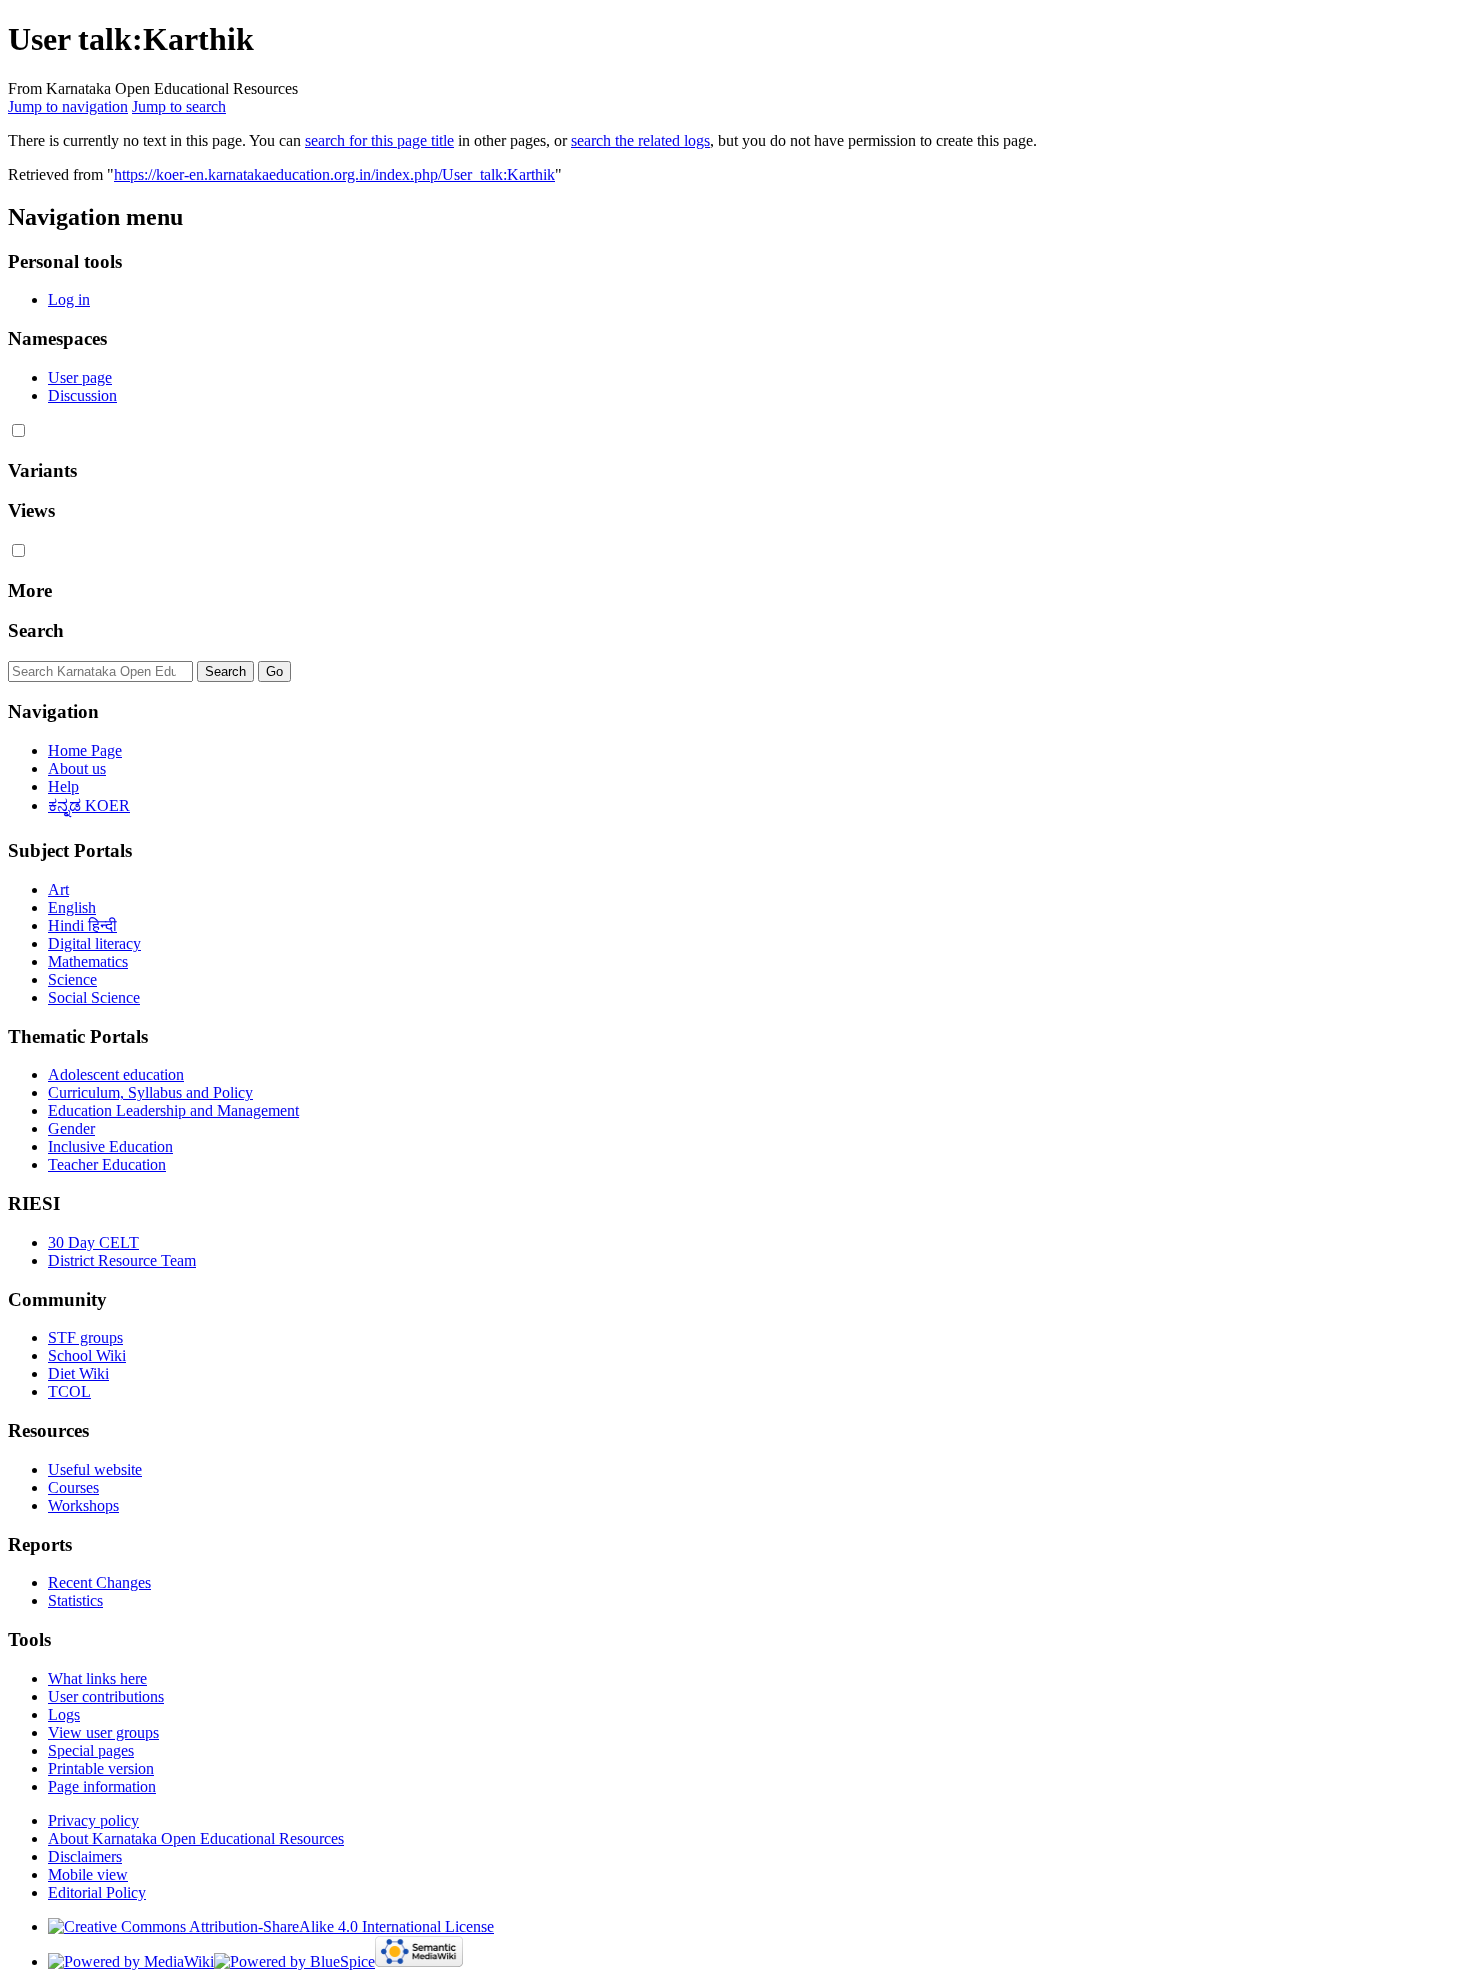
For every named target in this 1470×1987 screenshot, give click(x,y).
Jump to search (179, 106)
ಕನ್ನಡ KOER (89, 805)
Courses (73, 1487)
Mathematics (88, 961)
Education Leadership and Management (173, 1110)
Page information (102, 1786)
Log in (69, 299)
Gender (71, 1128)
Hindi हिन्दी (82, 925)
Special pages (91, 1750)
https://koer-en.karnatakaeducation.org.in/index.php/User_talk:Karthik (334, 174)
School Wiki (87, 1355)
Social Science (94, 997)
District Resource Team (122, 1260)
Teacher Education (107, 1164)
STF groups (85, 1337)
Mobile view (88, 1874)
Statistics (75, 1600)
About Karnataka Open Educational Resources (196, 1838)
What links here (97, 1678)
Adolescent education (116, 1074)
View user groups (103, 1732)
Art (58, 889)
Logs (64, 1714)
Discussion (82, 395)
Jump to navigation (68, 106)
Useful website (95, 1469)
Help (63, 786)
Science (72, 979)
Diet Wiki (78, 1373)
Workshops (83, 1505)
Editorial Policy (97, 1892)
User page (80, 377)
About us (77, 768)
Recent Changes (99, 1582)
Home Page (85, 750)
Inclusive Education (110, 1146)
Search (36, 630)
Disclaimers (85, 1856)
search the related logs (640, 140)
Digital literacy (94, 943)
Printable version (101, 1768)
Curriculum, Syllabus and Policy (150, 1092)
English (72, 907)
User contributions (106, 1696)
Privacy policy (93, 1820)
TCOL (69, 1391)
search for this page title (379, 140)
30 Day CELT (93, 1242)
